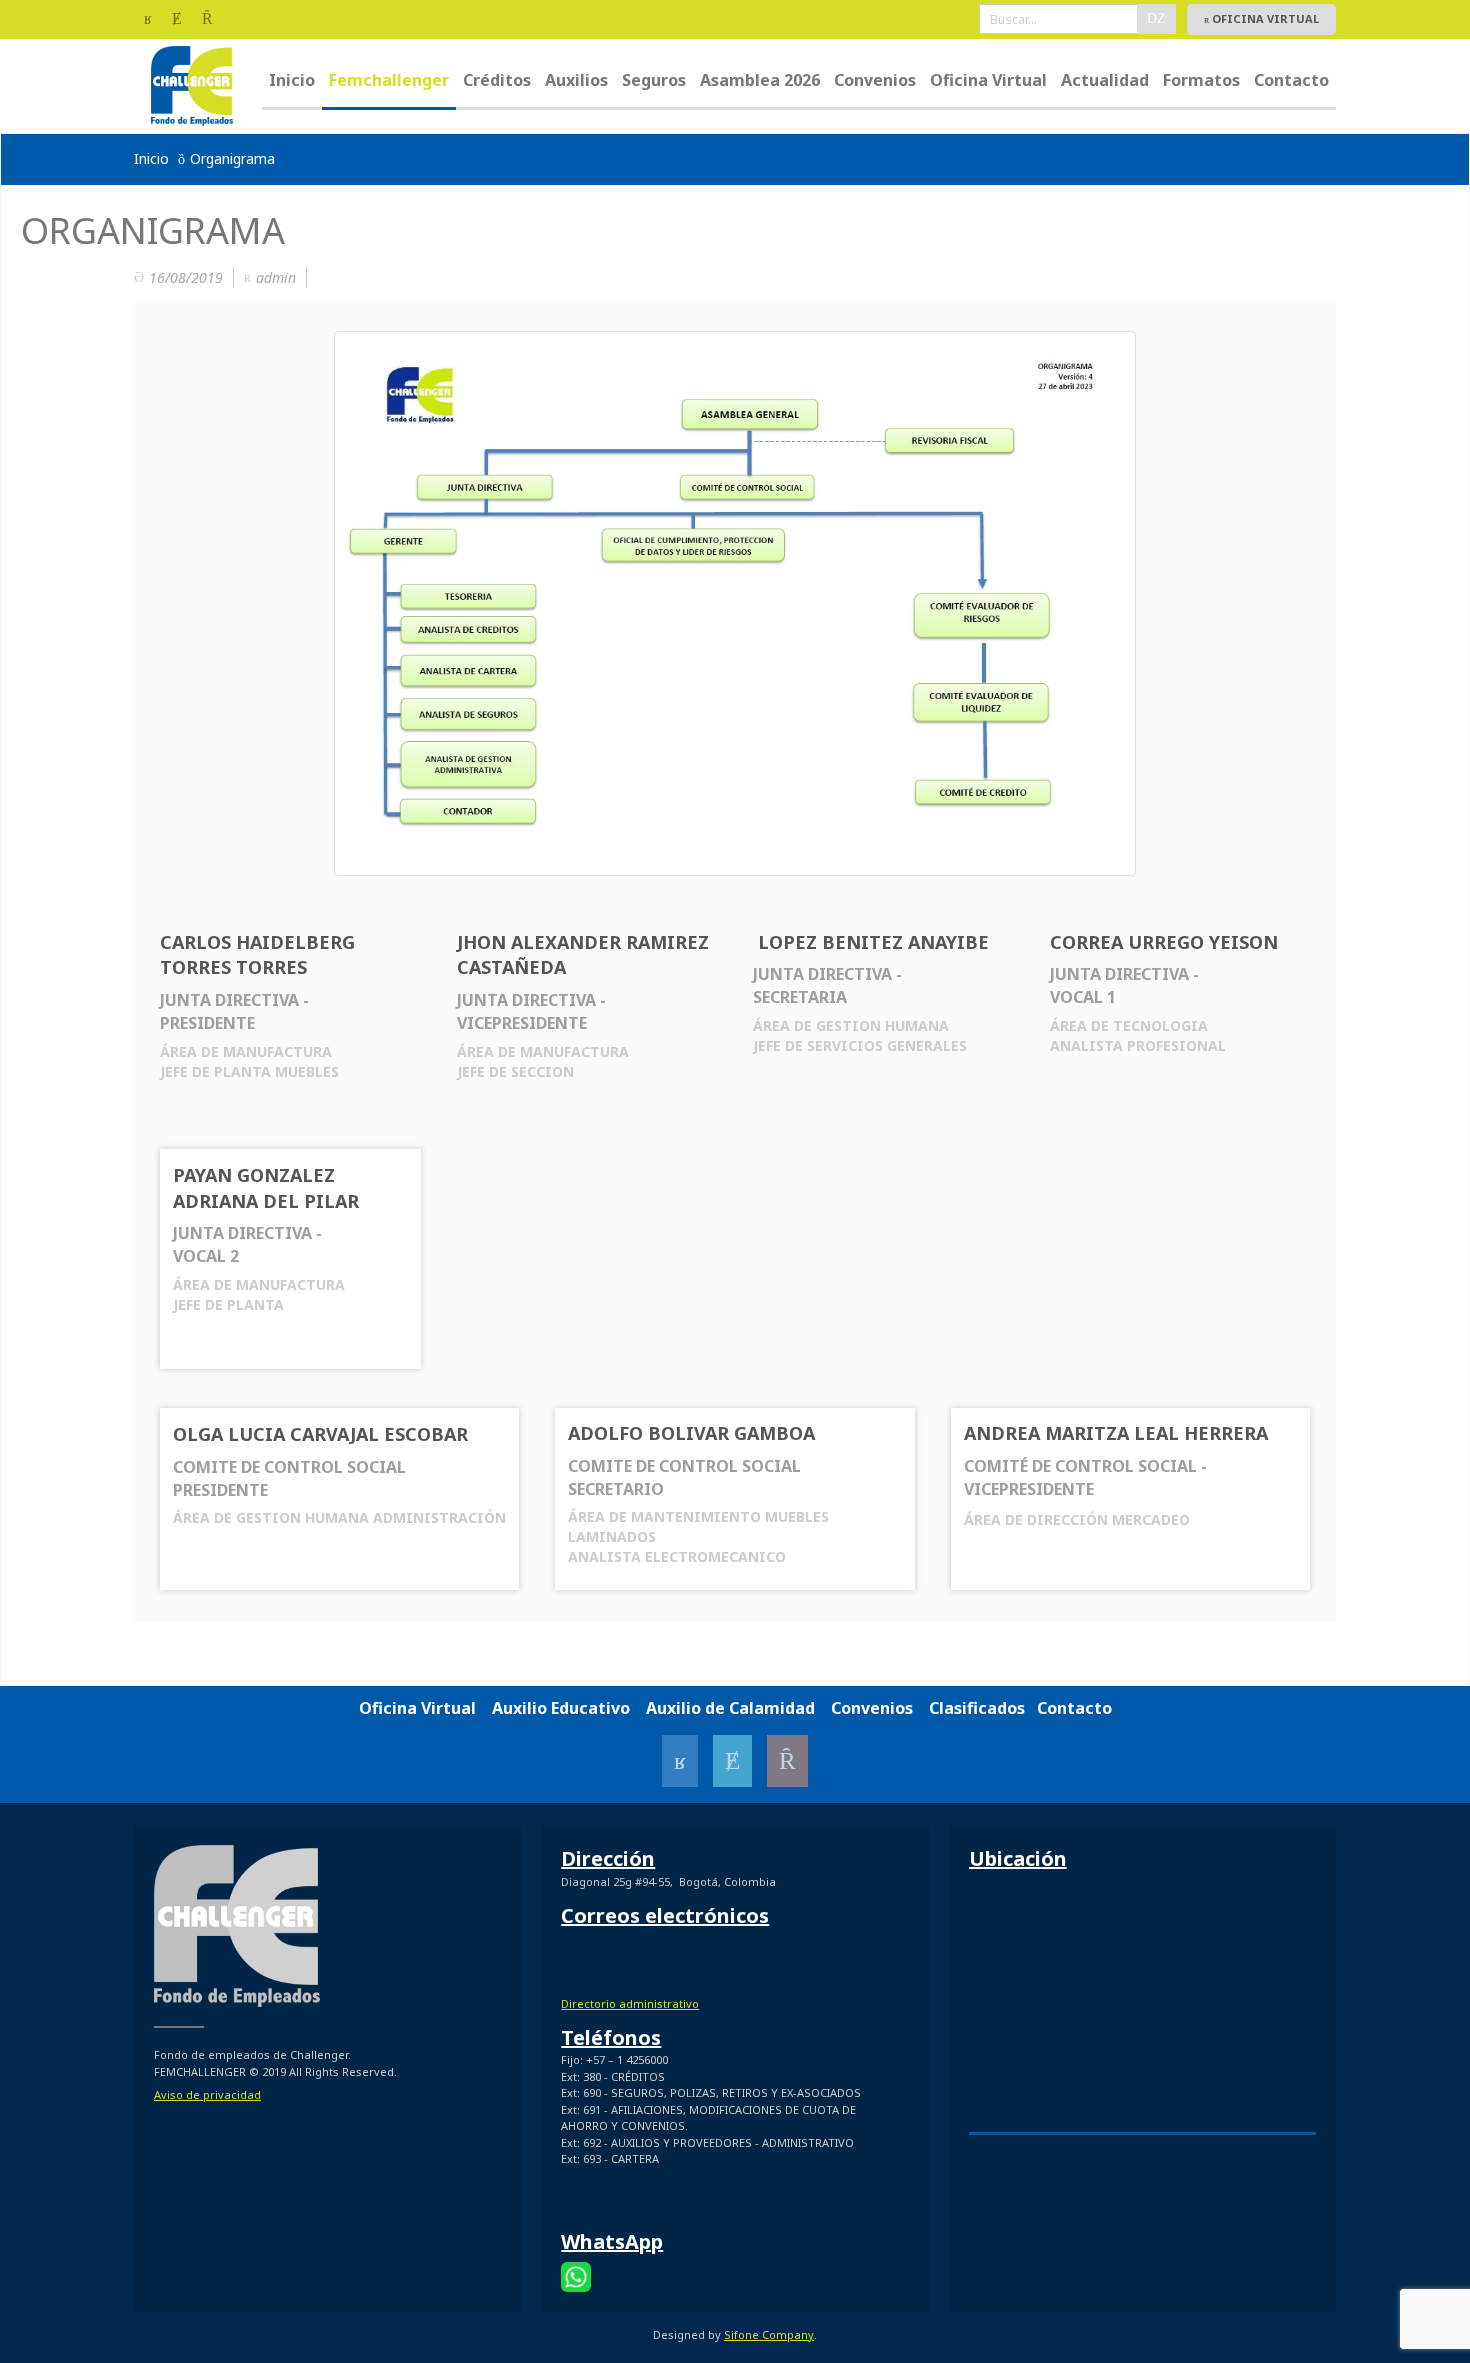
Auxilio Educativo (561, 1708)
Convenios (872, 1708)
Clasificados (977, 1708)
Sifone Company (769, 2334)
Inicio (151, 158)
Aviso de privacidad (207, 2094)
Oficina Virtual (1264, 18)
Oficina (390, 1708)
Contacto (1074, 1708)
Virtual (456, 1708)
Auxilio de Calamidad (730, 1708)
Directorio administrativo (630, 2003)
